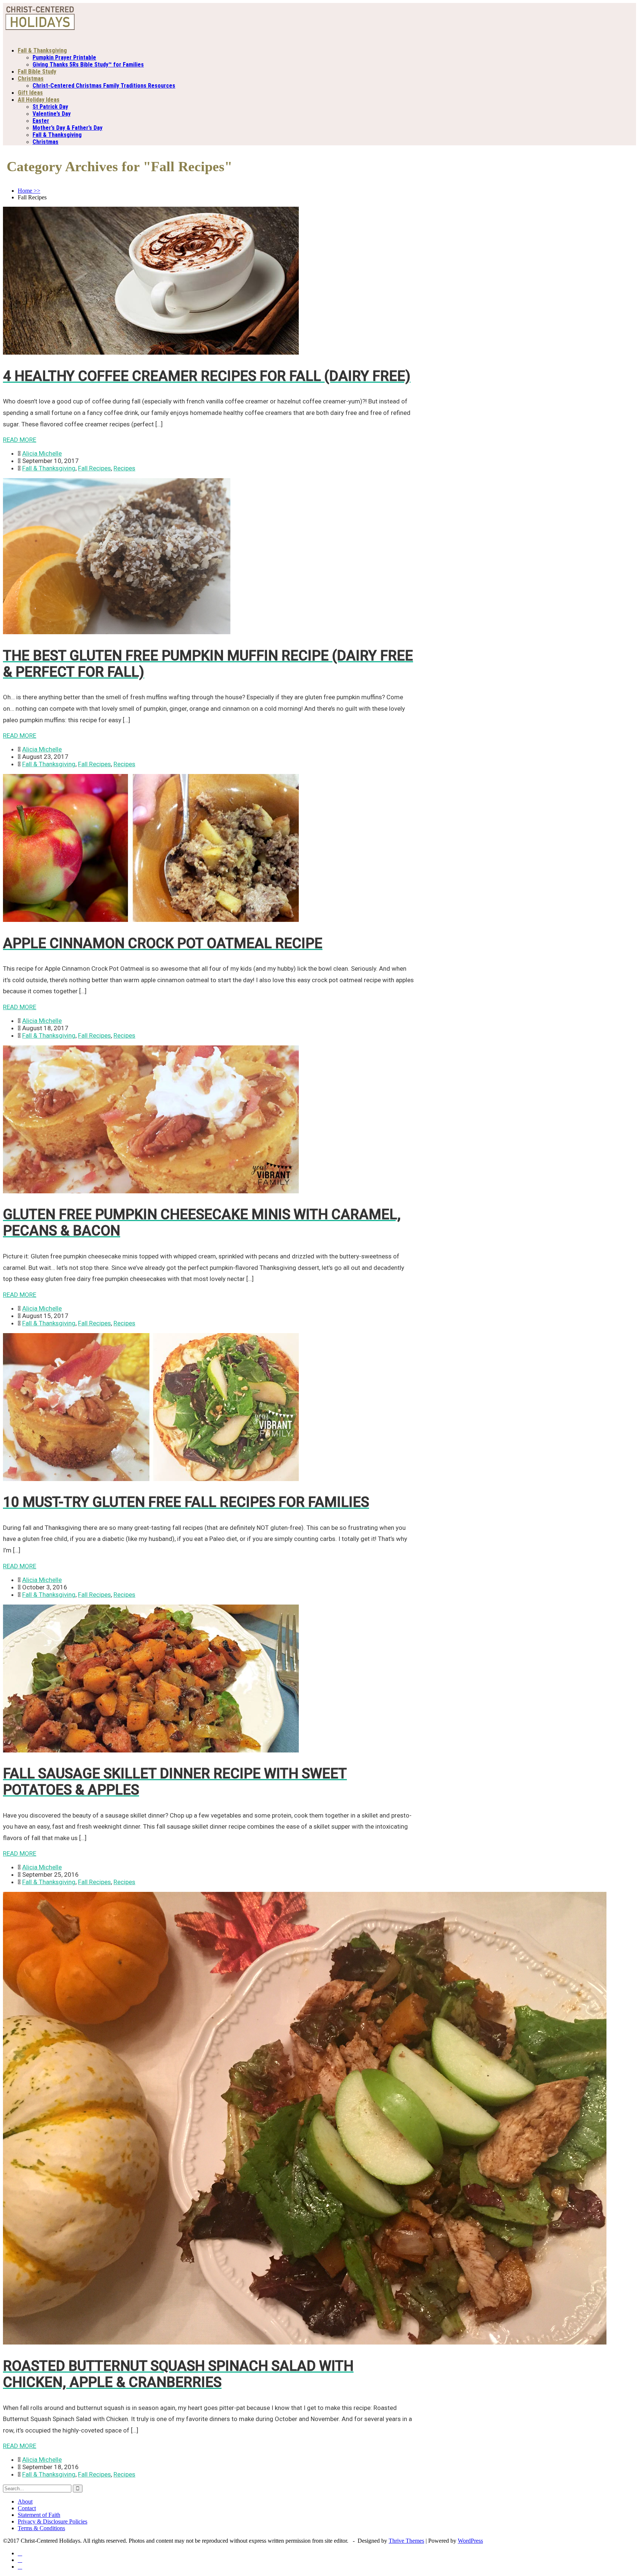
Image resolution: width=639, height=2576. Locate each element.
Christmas (31, 79)
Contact (27, 2508)
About (25, 2501)
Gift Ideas (30, 93)
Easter (41, 121)
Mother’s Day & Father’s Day (67, 128)
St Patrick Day (50, 107)
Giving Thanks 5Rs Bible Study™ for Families (88, 65)
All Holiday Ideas (39, 100)
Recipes (124, 468)
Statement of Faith (39, 2515)
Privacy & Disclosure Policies (53, 2521)
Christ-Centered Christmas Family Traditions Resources (104, 86)
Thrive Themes (406, 2541)
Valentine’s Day (52, 114)
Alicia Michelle (42, 453)
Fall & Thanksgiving (42, 50)
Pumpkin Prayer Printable (64, 58)
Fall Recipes (94, 468)
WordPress (470, 2541)
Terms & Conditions (41, 2528)
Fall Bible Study (37, 72)
